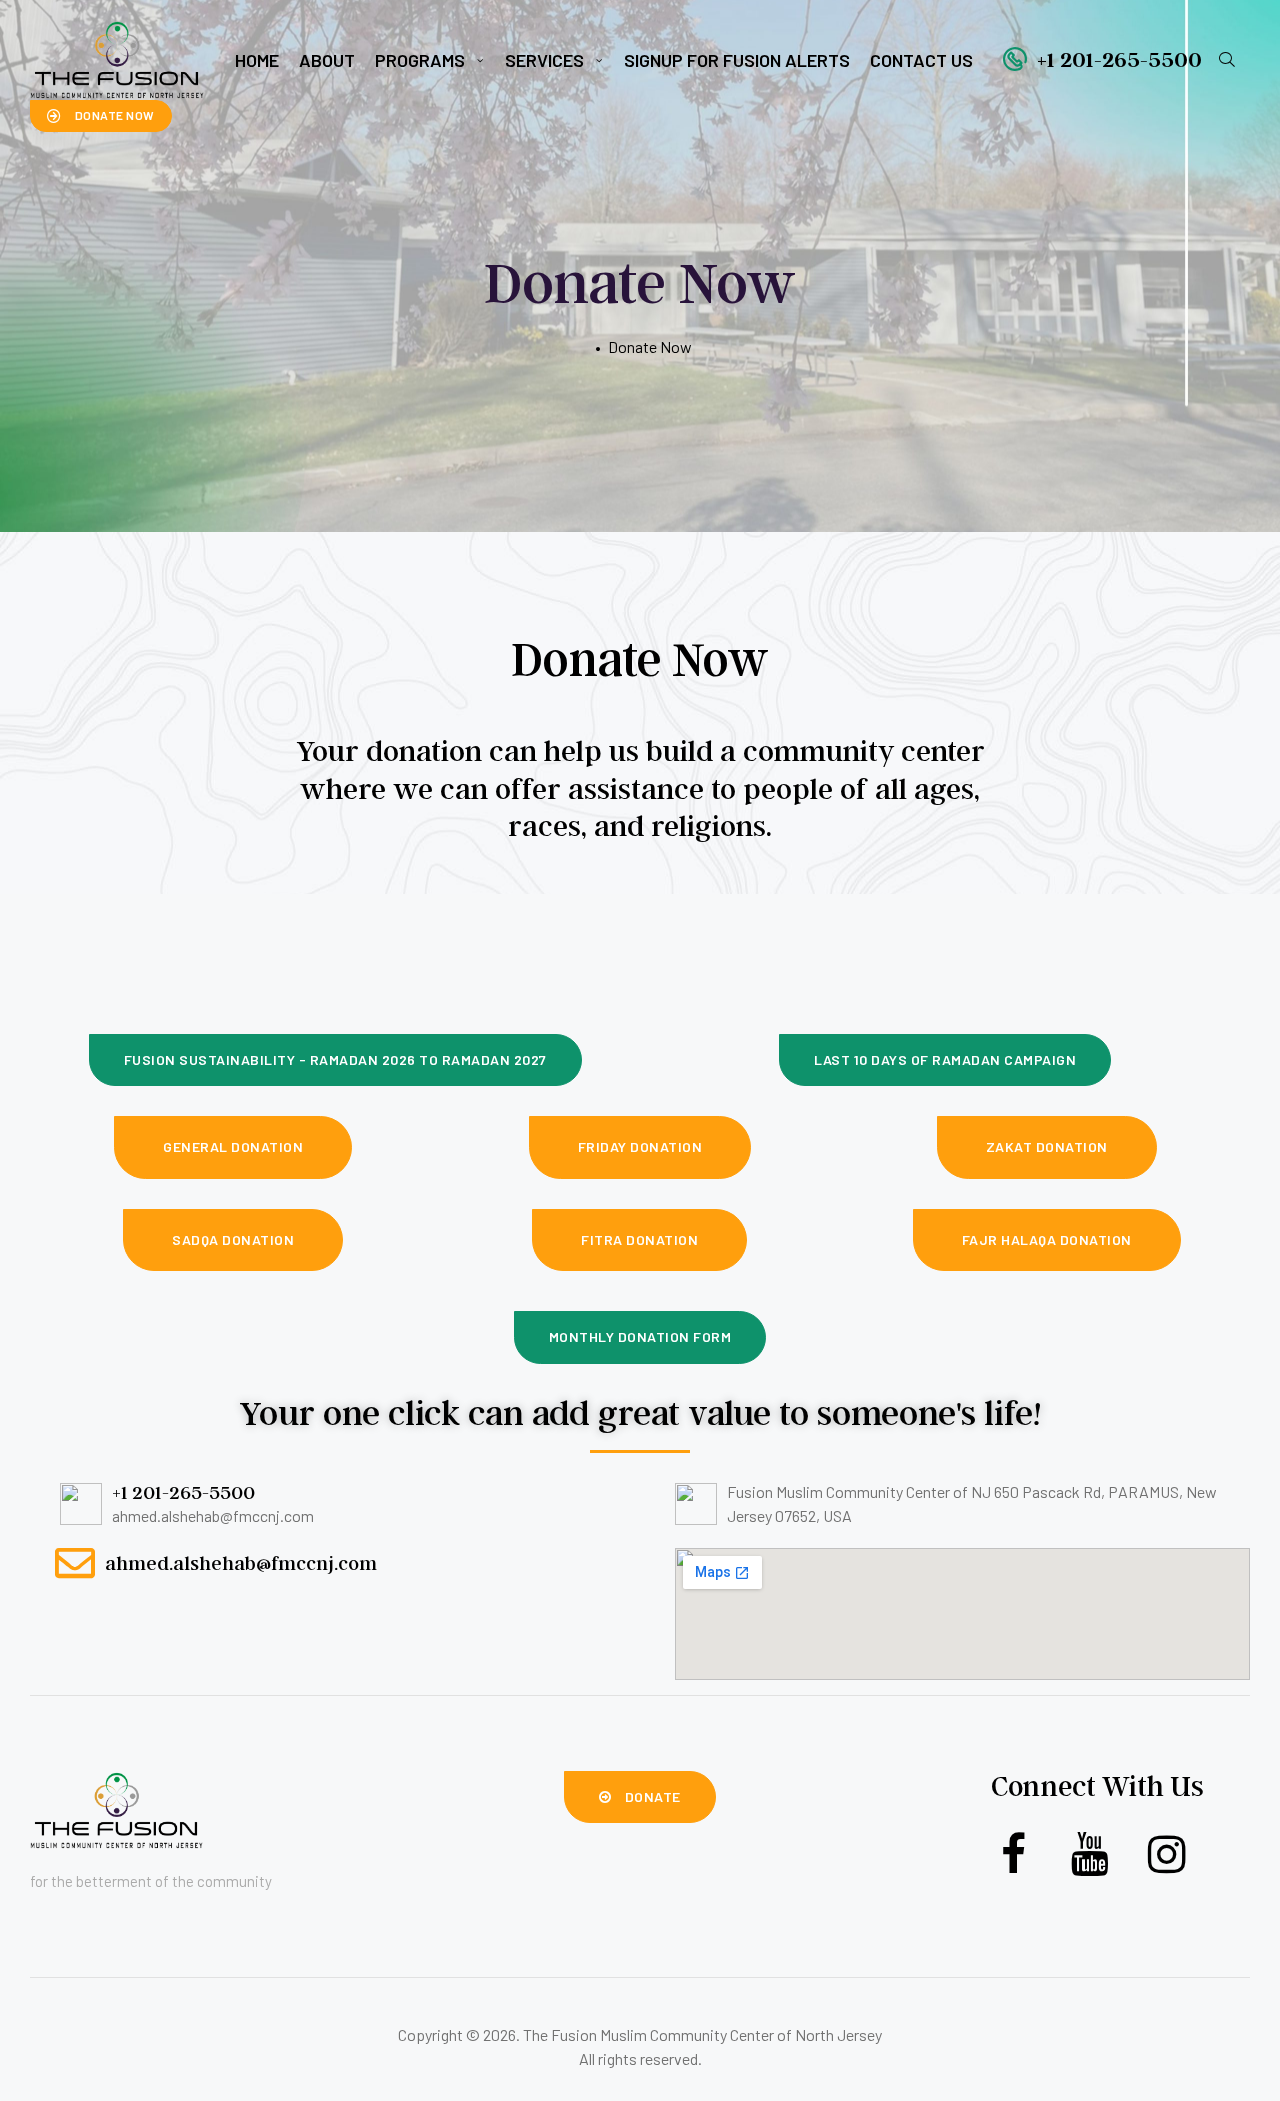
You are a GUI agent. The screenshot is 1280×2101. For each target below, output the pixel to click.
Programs (420, 60)
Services (544, 60)
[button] (101, 116)
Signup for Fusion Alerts (737, 60)
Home (257, 60)
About (327, 60)
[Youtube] (1090, 1854)
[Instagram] (1167, 1854)
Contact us (921, 60)
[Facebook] (1013, 1854)
